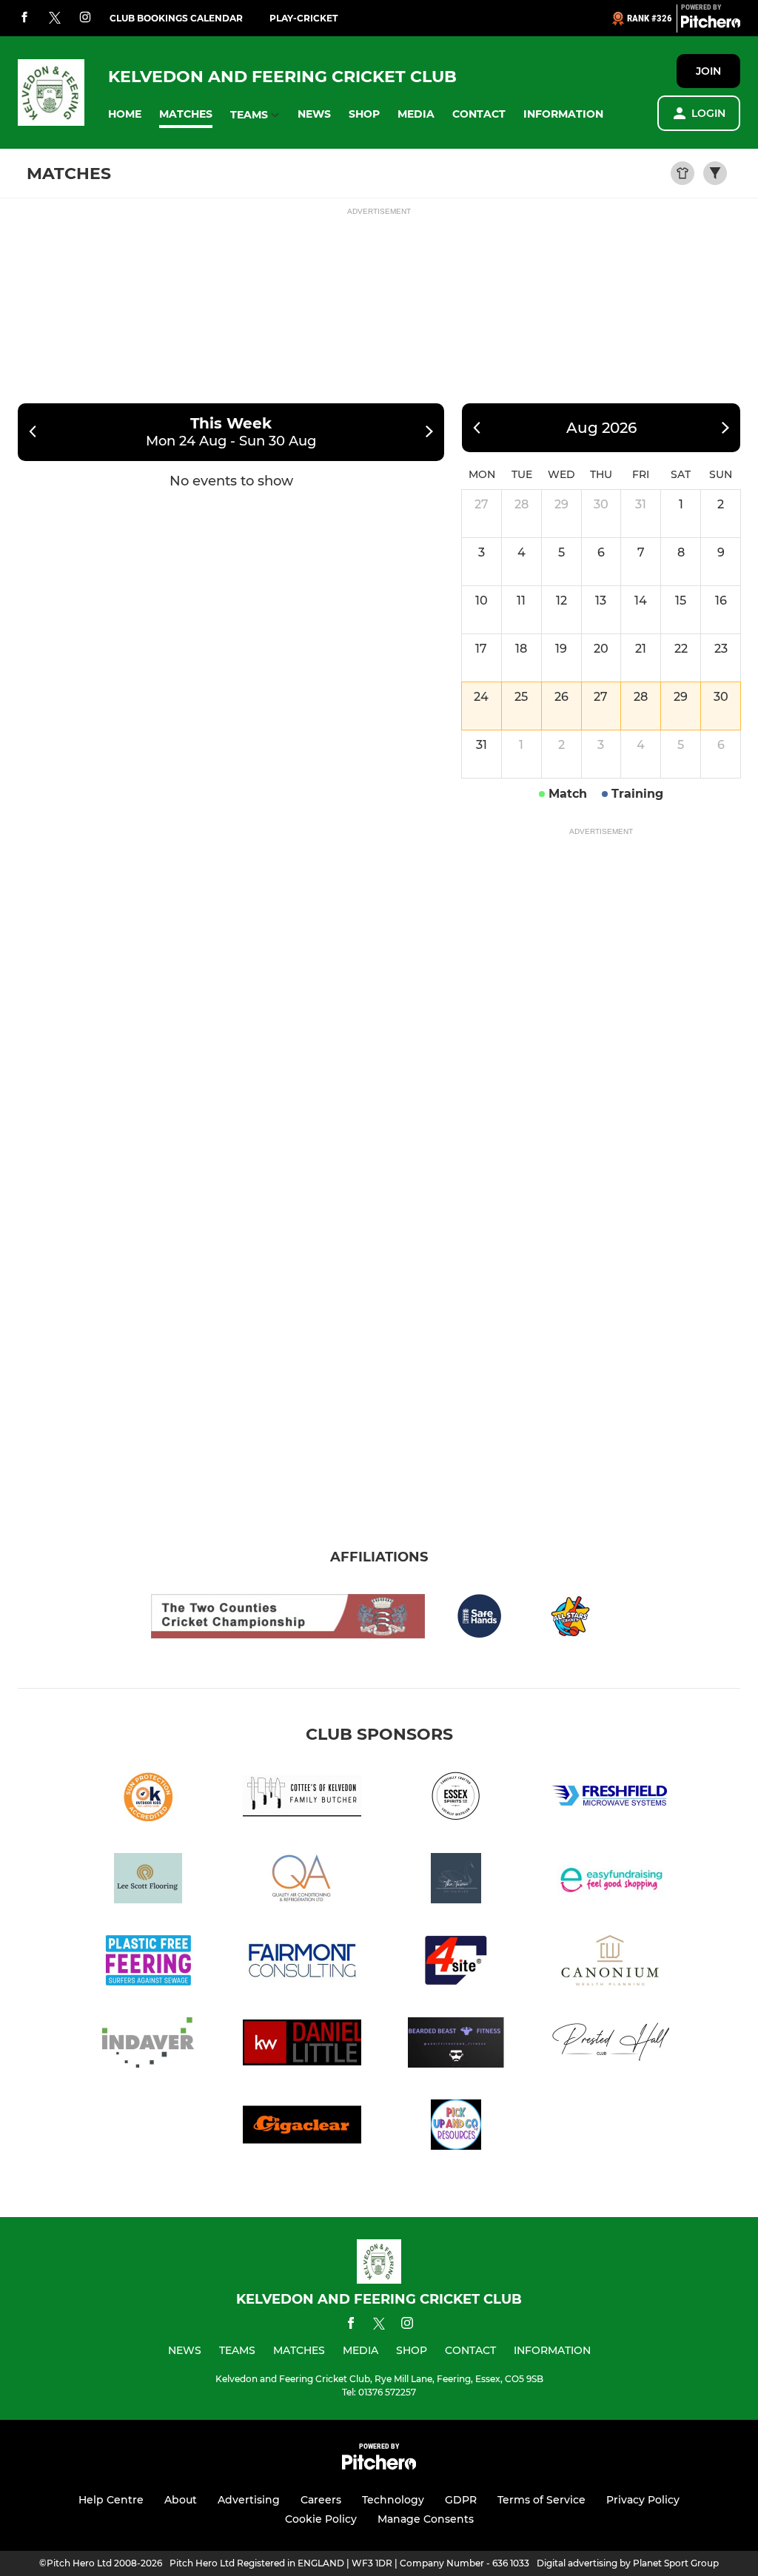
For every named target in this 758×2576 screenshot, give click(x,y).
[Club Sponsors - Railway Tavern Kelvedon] (456, 1881)
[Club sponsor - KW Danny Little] (302, 2045)
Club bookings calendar (176, 18)
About (181, 2500)
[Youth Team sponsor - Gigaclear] (302, 2127)
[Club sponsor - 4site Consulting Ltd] (456, 1963)
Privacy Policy (643, 2500)
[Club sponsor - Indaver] (148, 2045)
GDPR (461, 2500)
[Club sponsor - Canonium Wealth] (610, 1963)
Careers (321, 2500)
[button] (125, 114)
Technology (393, 2500)
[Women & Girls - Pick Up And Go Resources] (456, 2127)
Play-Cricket (303, 18)
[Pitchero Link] (711, 24)
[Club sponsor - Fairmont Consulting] (302, 1963)
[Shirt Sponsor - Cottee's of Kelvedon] (302, 1799)
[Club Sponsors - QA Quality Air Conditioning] (302, 1881)
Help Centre (111, 2500)
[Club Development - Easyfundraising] (610, 1881)
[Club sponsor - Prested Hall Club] (610, 2045)
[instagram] (85, 18)
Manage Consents (426, 2519)
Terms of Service (541, 2500)
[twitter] (55, 19)
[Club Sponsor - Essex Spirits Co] (456, 1799)
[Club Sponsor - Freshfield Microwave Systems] (610, 1799)
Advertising (249, 2500)
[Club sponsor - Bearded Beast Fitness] (456, 2045)
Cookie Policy (321, 2519)
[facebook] (24, 18)
